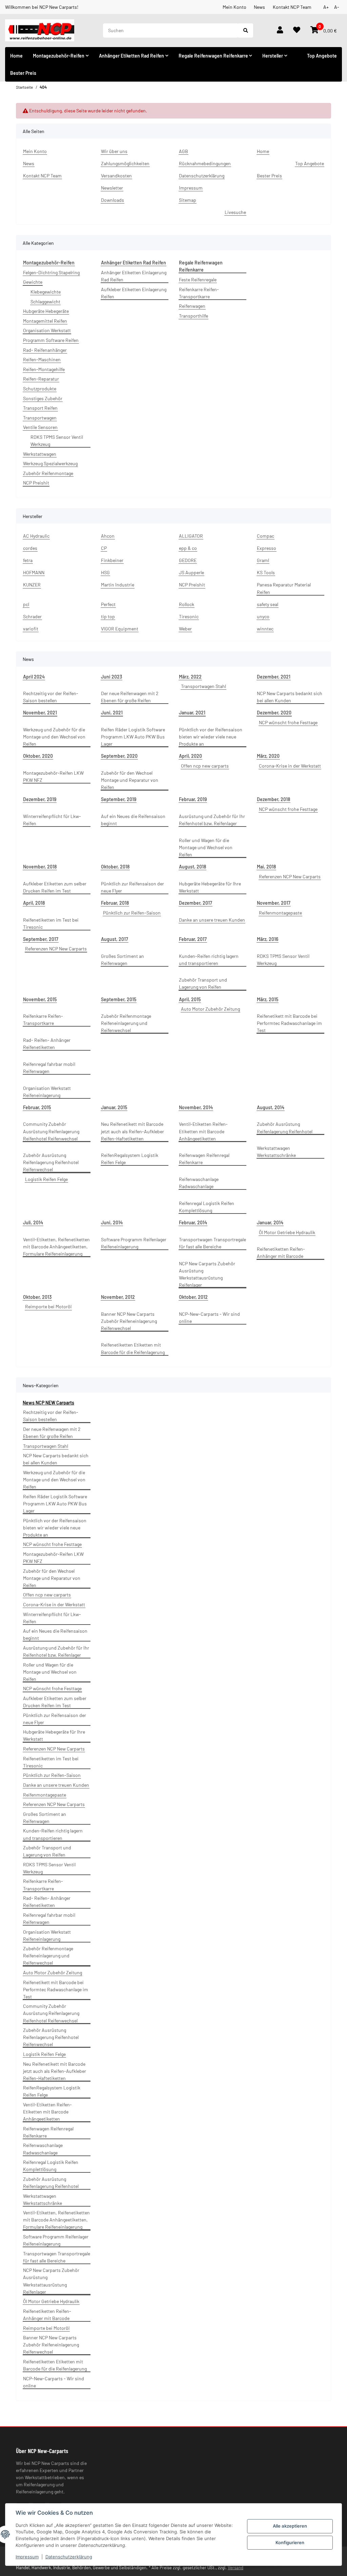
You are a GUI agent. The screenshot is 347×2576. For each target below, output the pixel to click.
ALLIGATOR (191, 536)
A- (337, 7)
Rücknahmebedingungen (205, 163)
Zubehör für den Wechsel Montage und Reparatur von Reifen (130, 780)
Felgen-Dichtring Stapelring (51, 272)
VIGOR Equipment (120, 629)
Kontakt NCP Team (292, 7)
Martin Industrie (118, 585)
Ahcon (108, 536)
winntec (265, 629)
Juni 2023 (111, 677)
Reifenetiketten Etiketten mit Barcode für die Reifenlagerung (133, 1348)
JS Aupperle (191, 572)
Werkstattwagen (40, 454)
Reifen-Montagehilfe (44, 369)
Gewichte (33, 282)
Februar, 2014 (193, 1222)
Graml (263, 560)
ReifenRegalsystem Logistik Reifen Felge (130, 1159)
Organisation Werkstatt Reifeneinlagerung (47, 1092)
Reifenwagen (192, 306)
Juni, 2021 (112, 713)
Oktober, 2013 (37, 1297)
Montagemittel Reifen (45, 321)
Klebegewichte (46, 292)
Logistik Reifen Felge (46, 1179)
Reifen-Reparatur (41, 379)
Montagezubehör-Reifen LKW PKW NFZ (53, 776)
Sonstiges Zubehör (43, 398)
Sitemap (188, 200)
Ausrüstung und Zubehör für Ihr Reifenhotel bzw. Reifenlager (212, 820)
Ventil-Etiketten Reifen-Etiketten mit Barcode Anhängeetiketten (203, 1131)
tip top (108, 616)
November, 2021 (40, 713)
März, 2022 (190, 677)
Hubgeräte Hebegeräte (46, 311)
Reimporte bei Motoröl (48, 1306)
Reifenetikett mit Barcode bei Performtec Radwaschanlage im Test (289, 1023)
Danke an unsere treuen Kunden (212, 920)
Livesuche (235, 212)
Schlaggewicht (45, 302)
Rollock (187, 604)
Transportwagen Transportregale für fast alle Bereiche (212, 1243)
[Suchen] (246, 30)
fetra (28, 560)
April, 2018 (34, 903)
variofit (31, 629)
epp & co (188, 548)
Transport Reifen (40, 408)
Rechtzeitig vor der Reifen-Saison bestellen (51, 697)
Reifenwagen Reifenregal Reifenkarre (204, 1159)
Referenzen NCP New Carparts (290, 876)
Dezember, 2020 (274, 713)
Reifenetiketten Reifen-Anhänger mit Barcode (281, 1252)
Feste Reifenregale (198, 280)
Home (16, 56)
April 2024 (34, 677)
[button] (280, 30)
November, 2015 (40, 999)
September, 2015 (119, 999)
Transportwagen (40, 418)
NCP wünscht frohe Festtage (288, 722)
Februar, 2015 (37, 1107)
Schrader (32, 616)
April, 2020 (190, 756)
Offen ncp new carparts (205, 766)
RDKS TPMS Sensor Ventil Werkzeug (57, 441)
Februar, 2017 (193, 939)
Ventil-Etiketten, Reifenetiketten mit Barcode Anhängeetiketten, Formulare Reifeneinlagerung (56, 1247)
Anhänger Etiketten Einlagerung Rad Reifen (134, 276)
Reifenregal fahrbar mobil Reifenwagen (49, 1068)
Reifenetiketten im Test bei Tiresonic (51, 923)
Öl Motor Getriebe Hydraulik (287, 1232)
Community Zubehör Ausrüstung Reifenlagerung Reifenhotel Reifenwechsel (51, 1131)
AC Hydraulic (36, 536)
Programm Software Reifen (51, 340)
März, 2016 (268, 939)
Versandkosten (116, 176)
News (259, 7)
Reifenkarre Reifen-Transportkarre (199, 293)
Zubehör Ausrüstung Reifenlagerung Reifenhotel (285, 1128)
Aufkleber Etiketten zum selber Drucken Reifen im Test (55, 887)
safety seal (268, 604)
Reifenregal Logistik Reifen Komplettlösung (207, 1207)
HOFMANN (34, 572)
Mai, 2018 (266, 867)
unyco (263, 616)
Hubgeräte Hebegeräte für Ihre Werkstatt (210, 887)
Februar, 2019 (193, 799)
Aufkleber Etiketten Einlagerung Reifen (134, 293)
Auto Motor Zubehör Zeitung (210, 1009)
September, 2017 (41, 939)
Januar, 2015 (114, 1107)
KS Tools (266, 572)
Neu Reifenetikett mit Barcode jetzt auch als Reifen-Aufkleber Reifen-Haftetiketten (132, 1131)
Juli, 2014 (33, 1222)
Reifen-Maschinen (42, 359)
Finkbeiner (112, 560)
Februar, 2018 (115, 903)
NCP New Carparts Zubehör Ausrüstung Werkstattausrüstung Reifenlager (207, 1274)
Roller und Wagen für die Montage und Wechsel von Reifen (206, 847)
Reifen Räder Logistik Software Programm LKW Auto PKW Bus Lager (133, 737)
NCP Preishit (36, 483)
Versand (236, 2568)
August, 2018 (192, 867)
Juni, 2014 (112, 1222)
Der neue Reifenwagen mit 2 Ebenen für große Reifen (130, 697)
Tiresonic (189, 616)
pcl (26, 604)
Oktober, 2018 (115, 867)
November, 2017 (274, 903)
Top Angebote (322, 56)
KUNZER (32, 585)
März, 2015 (268, 999)
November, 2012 (118, 1297)
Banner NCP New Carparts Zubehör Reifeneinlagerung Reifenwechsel (129, 1321)
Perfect (108, 604)
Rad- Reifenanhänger (45, 350)
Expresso (267, 548)
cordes (30, 548)
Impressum (27, 2557)
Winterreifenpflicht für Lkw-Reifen (52, 820)
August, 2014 (271, 1107)
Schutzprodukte (40, 389)
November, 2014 (196, 1107)
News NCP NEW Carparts (48, 1403)
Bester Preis (23, 73)
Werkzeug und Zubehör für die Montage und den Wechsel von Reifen (54, 737)
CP (104, 548)
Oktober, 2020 (38, 756)
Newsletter (112, 188)
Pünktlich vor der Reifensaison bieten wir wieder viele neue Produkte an (211, 737)
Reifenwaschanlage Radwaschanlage (199, 1183)
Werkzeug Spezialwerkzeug (50, 463)
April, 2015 (190, 999)
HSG (105, 572)
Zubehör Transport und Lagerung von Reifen (203, 983)
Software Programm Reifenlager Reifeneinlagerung (134, 1243)
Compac (266, 536)
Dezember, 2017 (196, 903)
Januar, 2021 (192, 713)
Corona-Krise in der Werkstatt (290, 766)
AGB (183, 151)
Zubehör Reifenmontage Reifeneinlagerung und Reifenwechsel (126, 1023)
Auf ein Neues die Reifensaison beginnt (133, 820)
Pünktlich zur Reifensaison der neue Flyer (132, 887)
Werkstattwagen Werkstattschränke (276, 1152)
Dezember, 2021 (274, 677)
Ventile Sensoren (40, 427)
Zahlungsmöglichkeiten (125, 163)
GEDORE (188, 560)
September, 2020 (119, 756)
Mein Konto (234, 7)
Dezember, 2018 (273, 799)
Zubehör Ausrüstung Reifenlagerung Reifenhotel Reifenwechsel (51, 1162)
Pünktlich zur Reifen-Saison (132, 913)
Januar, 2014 (270, 1222)
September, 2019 (119, 799)
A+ (326, 7)
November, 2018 (40, 867)
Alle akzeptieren (290, 2526)
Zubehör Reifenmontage (48, 473)
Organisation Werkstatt (47, 330)
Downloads (113, 200)
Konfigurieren (290, 2542)
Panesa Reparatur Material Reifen (284, 588)
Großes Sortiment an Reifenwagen (123, 960)
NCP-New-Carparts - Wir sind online (209, 1317)
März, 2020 (268, 756)
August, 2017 (115, 939)
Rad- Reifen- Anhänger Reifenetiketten (47, 1044)
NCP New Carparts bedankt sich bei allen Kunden (290, 697)
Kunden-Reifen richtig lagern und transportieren (209, 960)
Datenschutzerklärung (69, 2557)
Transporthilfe (193, 316)
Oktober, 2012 (193, 1297)
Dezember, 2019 (40, 799)
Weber (185, 629)
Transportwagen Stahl (203, 686)
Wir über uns (114, 151)
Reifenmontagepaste (280, 913)
